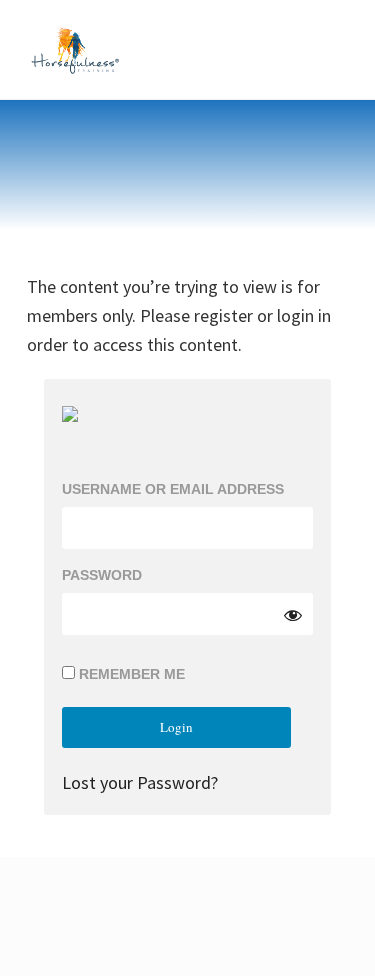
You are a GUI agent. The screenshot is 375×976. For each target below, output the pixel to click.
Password (102, 575)
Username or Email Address (173, 489)
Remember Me (130, 674)
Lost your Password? (140, 782)
